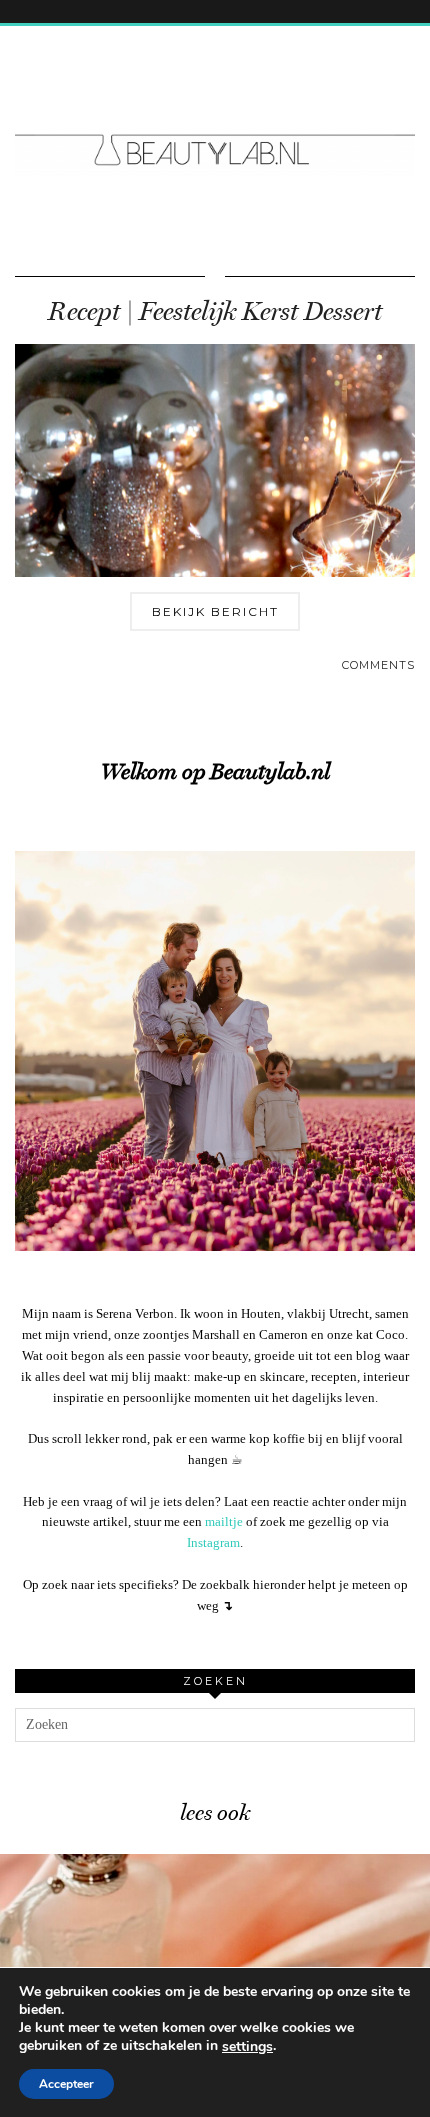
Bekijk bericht (215, 611)
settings (247, 2047)
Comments (378, 665)
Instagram (213, 1542)
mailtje (224, 1521)
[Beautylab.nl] (215, 113)
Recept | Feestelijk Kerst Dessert (215, 311)
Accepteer (66, 2084)
